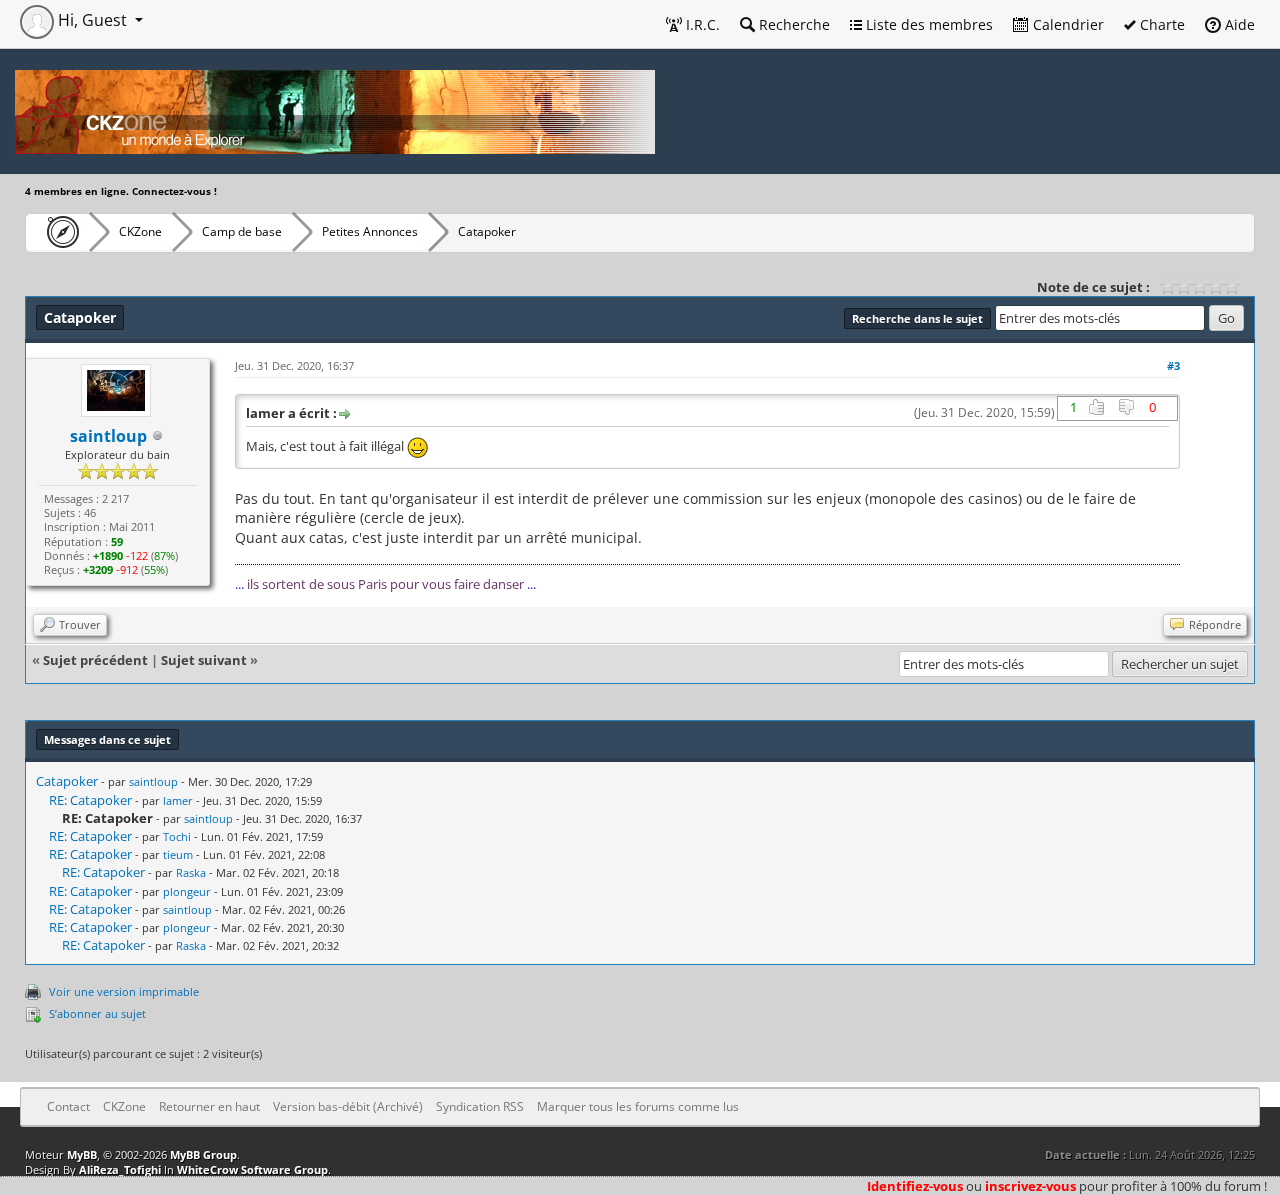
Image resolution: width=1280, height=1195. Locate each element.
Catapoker (67, 781)
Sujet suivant (204, 660)
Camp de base (242, 231)
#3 (1173, 365)
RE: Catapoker (90, 800)
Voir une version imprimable (124, 991)
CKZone (140, 231)
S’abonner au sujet (97, 1013)
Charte (1160, 24)
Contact (68, 1106)
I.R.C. (701, 24)
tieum (178, 854)
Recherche (792, 24)
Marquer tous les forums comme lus (638, 1106)
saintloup (153, 781)
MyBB (82, 1154)
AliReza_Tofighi (120, 1169)
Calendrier (1066, 24)
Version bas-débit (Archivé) (348, 1106)
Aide (1238, 24)
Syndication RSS (480, 1106)
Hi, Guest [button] (92, 20)
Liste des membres (927, 24)
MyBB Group (203, 1154)
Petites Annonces (370, 231)
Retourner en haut (209, 1106)
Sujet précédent (95, 660)
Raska (191, 872)
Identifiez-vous (915, 1186)
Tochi (177, 836)
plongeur (187, 891)
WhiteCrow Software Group (252, 1169)
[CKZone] (57, 232)
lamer (178, 800)
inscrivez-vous (1030, 1186)
